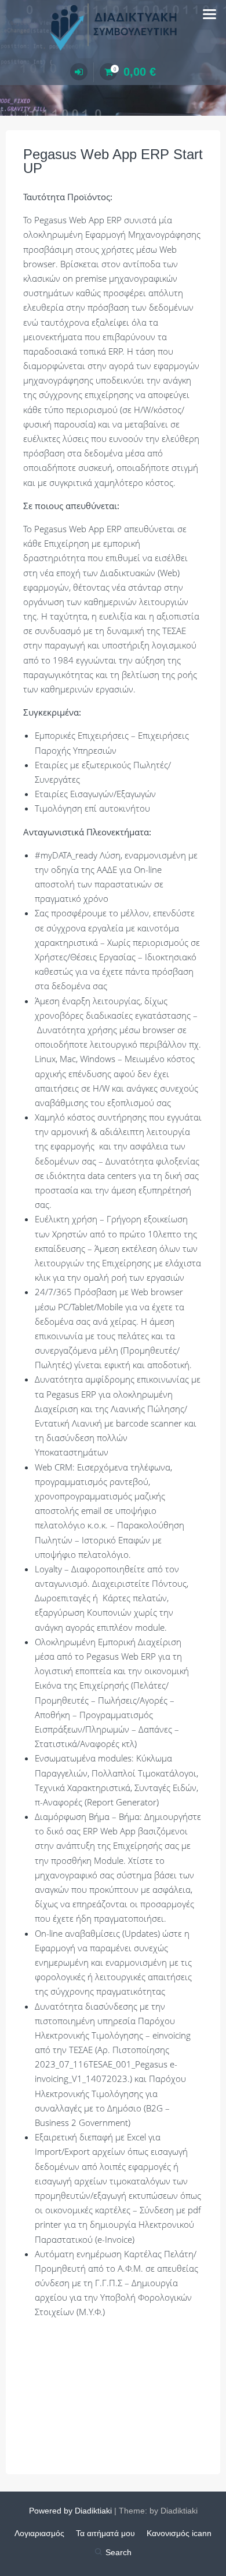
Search (119, 2552)
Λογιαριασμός (39, 2533)
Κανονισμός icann (179, 2533)
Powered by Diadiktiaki (70, 2511)
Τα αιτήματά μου (105, 2533)
